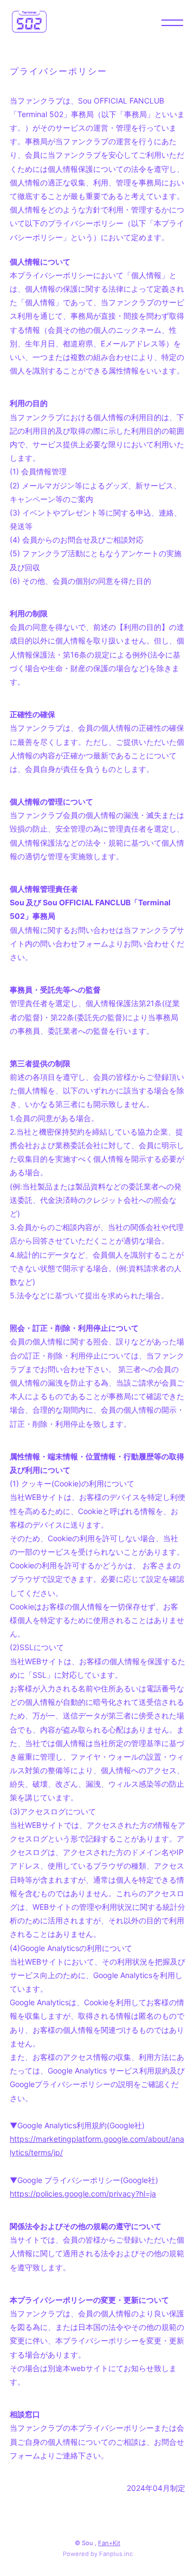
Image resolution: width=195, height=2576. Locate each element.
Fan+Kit (109, 2543)
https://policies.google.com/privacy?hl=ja (83, 2194)
